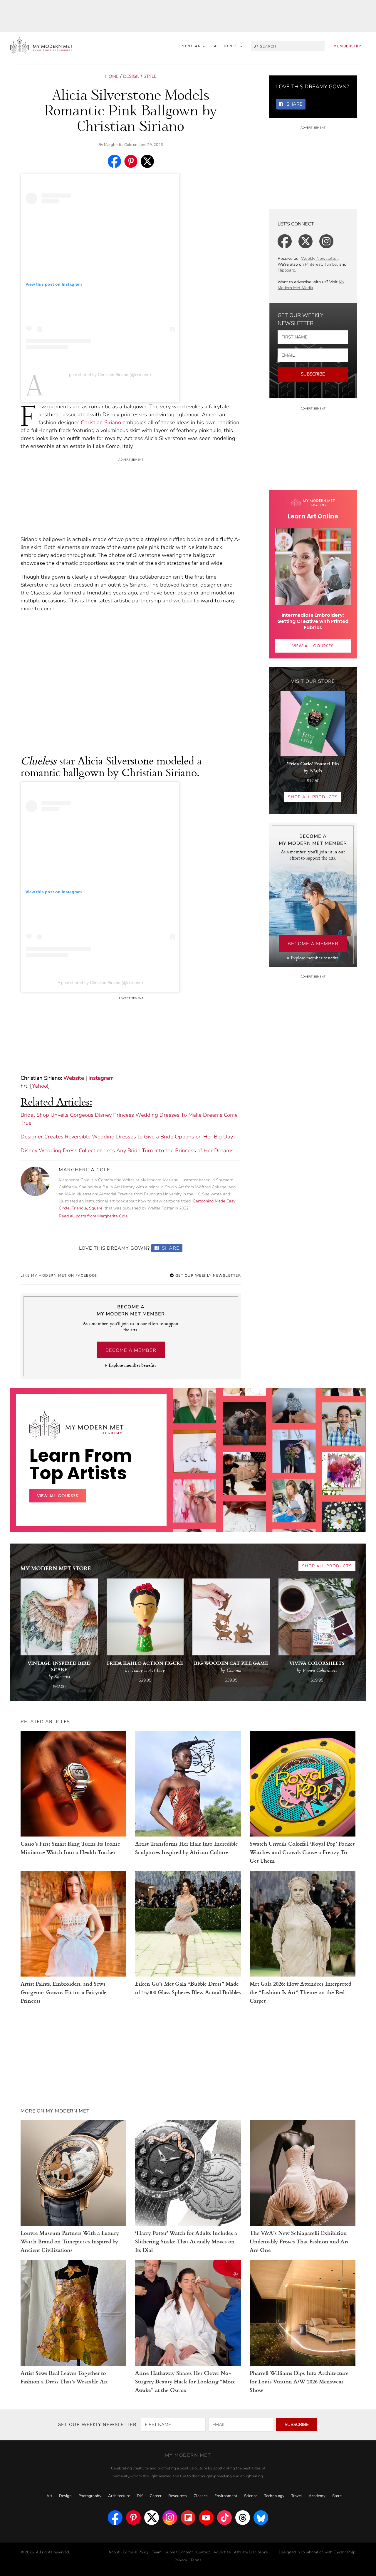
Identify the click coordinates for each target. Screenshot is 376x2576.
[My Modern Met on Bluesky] (261, 2518)
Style (150, 76)
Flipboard (286, 270)
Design (131, 76)
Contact (203, 2552)
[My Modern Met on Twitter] (152, 2518)
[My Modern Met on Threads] (243, 2518)
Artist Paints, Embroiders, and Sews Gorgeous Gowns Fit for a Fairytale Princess (64, 1992)
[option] (195, 1484)
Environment (226, 2496)
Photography (90, 2496)
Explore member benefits (132, 1365)
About (114, 2552)
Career (156, 2496)
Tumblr (331, 264)
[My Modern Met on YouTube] (206, 2518)
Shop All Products (313, 797)
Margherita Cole (118, 145)
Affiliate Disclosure (251, 2552)
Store (337, 2496)
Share (170, 1248)
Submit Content (179, 2552)
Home (112, 76)
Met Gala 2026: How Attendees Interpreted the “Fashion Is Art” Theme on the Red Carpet (301, 1992)
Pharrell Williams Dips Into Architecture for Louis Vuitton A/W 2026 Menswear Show (299, 2381)
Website (74, 1078)
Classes (201, 2496)
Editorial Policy (136, 2552)
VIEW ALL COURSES (313, 646)
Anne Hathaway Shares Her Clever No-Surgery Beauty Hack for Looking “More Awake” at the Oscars (185, 2381)
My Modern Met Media (311, 285)
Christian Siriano (101, 422)
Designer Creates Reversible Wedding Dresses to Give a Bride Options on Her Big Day (127, 1137)
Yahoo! (40, 1086)
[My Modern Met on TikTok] (224, 2518)
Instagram (101, 1078)
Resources (178, 2496)
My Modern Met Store (56, 1568)
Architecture (119, 2496)
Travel (297, 2496)
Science (251, 2496)
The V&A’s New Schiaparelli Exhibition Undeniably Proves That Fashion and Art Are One (299, 2241)
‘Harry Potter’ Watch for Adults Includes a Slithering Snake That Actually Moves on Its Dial (186, 2241)
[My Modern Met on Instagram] (170, 2518)
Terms (196, 2560)
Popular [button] (191, 46)
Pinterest (313, 264)
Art (49, 2496)
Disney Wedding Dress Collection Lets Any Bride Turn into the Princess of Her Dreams (127, 1150)
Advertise (222, 2552)
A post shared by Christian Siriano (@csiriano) (110, 375)
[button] (228, 46)
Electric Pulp (344, 2552)
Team (157, 2552)
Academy (317, 2496)
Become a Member (131, 1350)
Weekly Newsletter (319, 258)
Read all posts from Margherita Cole (93, 1216)
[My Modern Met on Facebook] (115, 2518)
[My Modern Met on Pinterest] (133, 2518)
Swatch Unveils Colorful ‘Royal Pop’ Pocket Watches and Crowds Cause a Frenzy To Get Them (302, 1852)
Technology (274, 2496)
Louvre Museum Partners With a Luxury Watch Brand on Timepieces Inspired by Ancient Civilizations (70, 2241)
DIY (140, 2496)
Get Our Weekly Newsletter (207, 1276)
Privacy (181, 2560)
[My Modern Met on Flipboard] (188, 2518)
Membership (347, 46)
